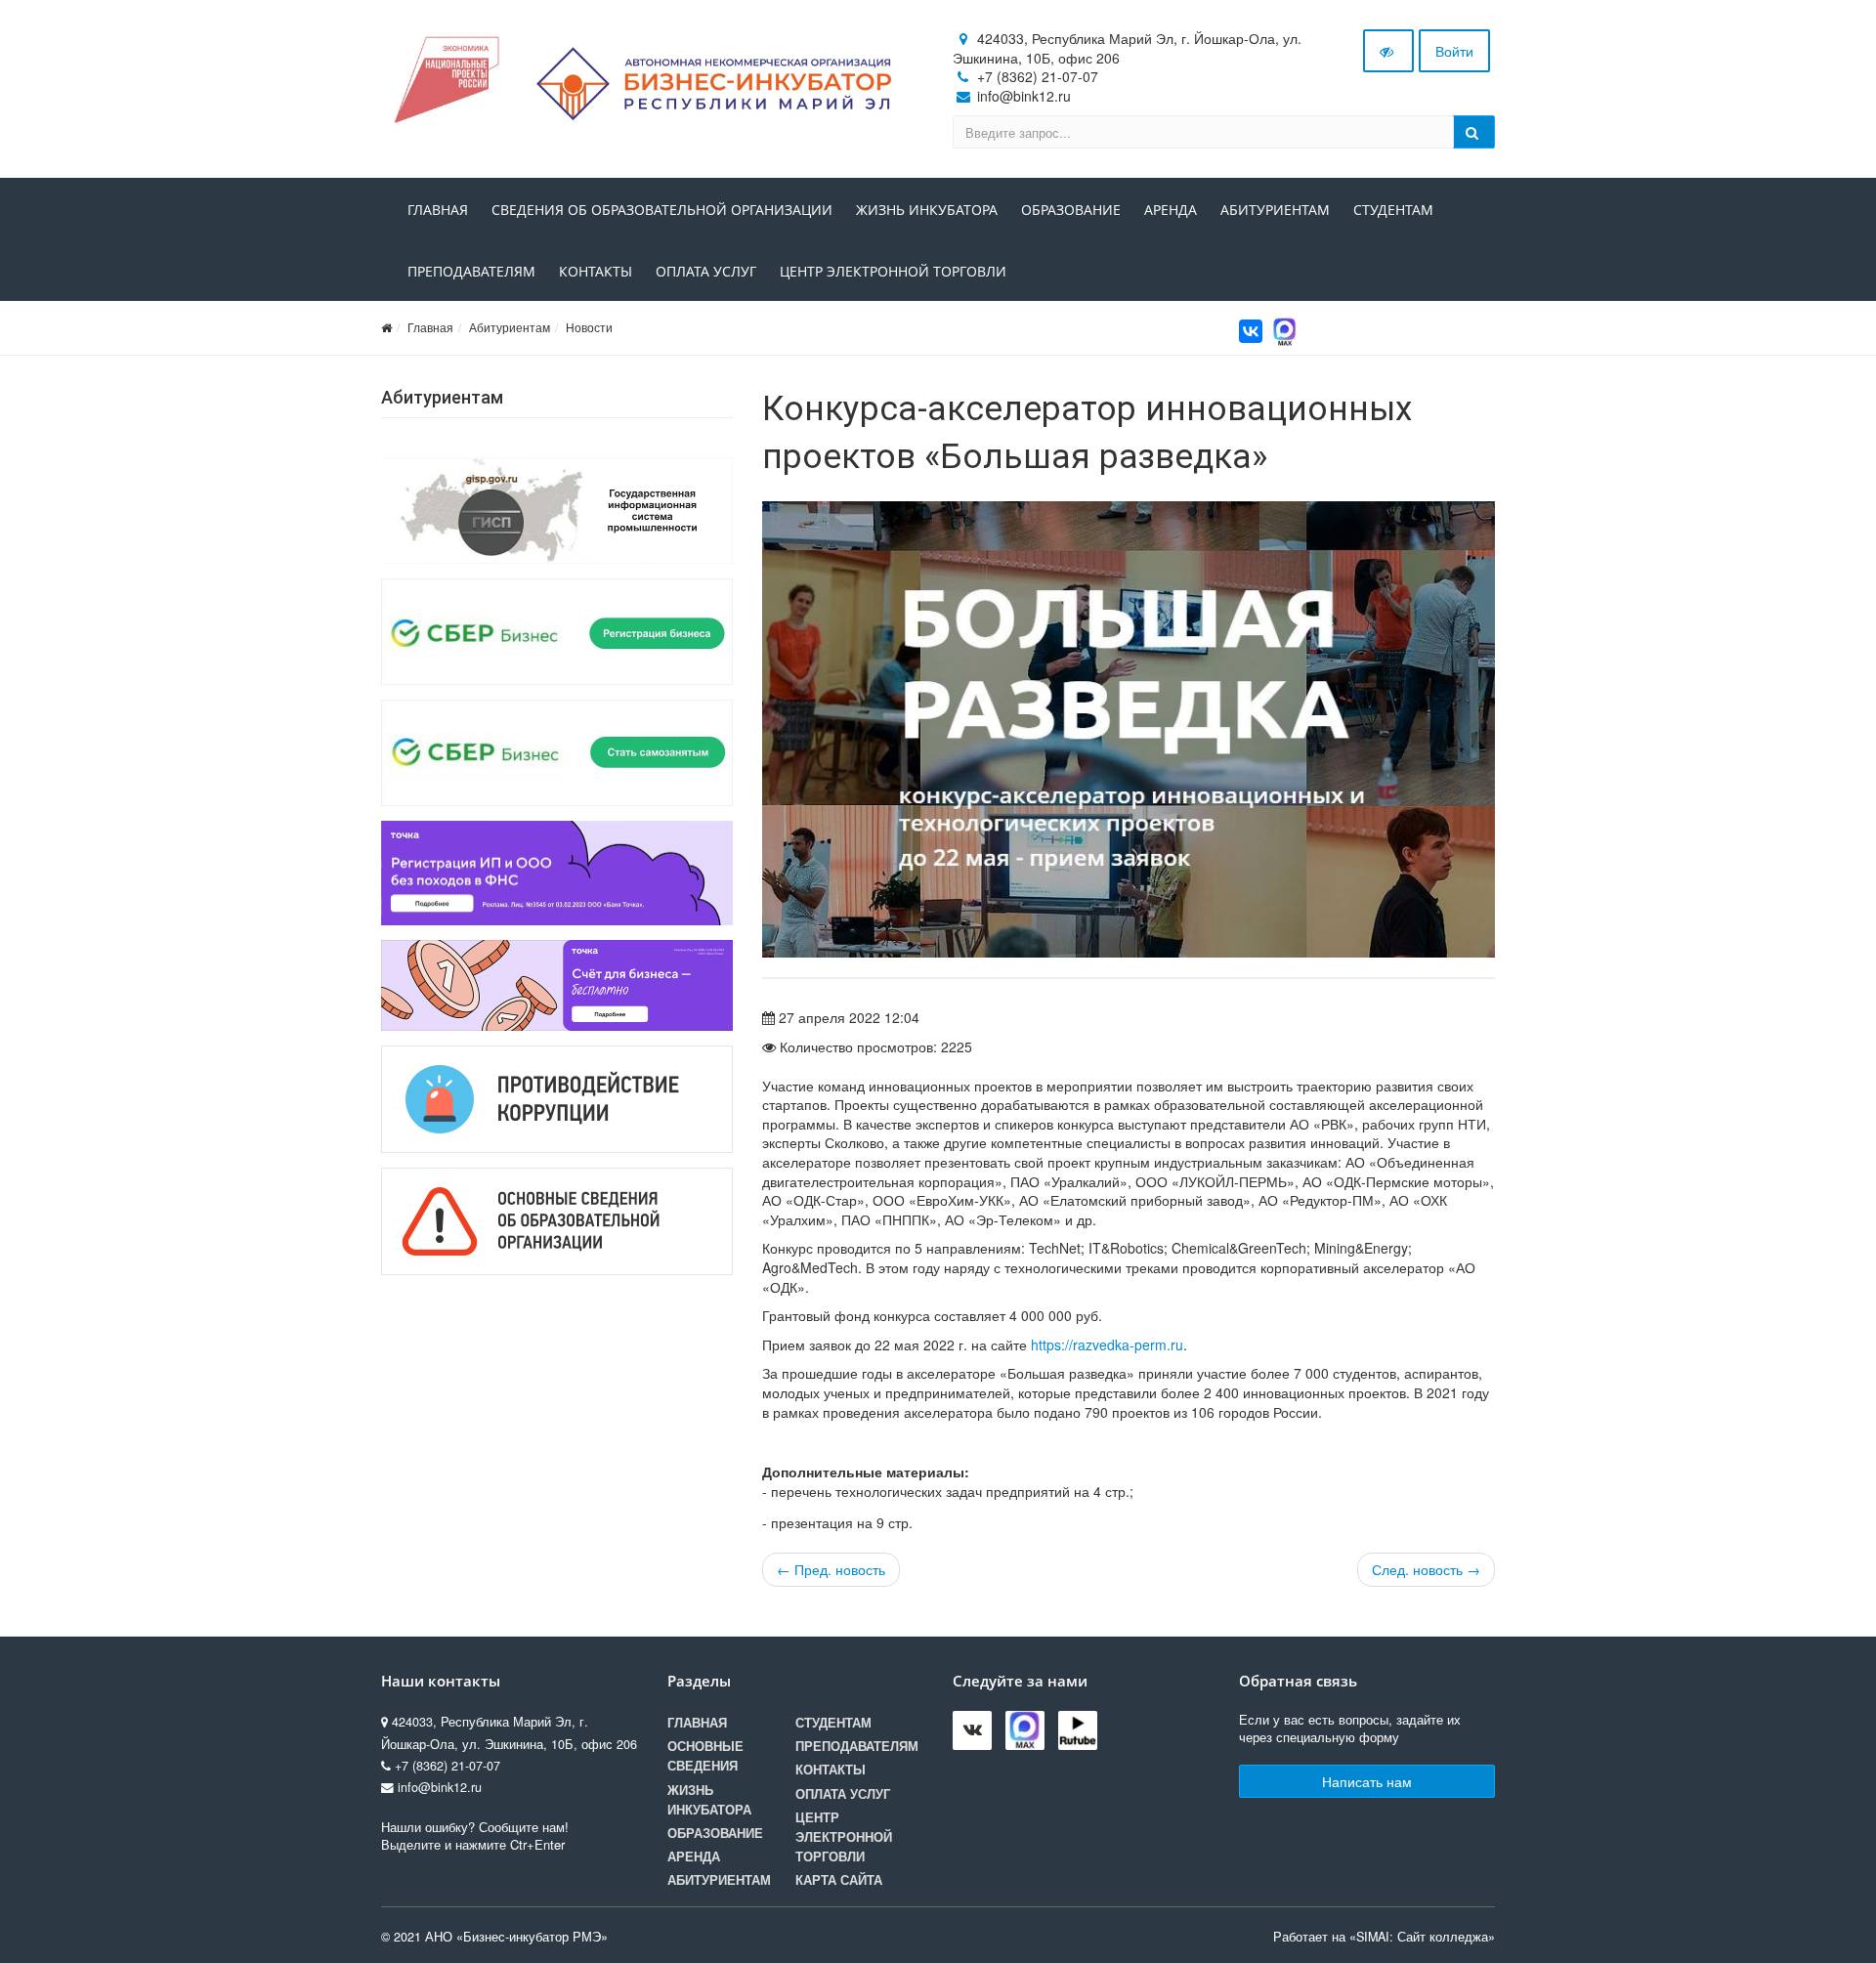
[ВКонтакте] (1251, 331)
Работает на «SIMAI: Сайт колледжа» (1384, 1937)
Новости (589, 327)
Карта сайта (839, 1880)
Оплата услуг (706, 271)
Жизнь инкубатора (927, 210)
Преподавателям (471, 271)
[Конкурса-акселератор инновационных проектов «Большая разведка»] (1129, 730)
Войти (1454, 51)
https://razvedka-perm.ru (1107, 1344)
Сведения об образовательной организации (662, 210)
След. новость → (1426, 1569)
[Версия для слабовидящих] (1388, 51)
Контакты (596, 271)
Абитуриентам (1275, 210)
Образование (1071, 210)
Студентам (1393, 210)
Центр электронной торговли (893, 271)
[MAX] (1285, 329)
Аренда (1171, 210)
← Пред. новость (831, 1569)
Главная (438, 210)
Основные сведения (705, 1756)
